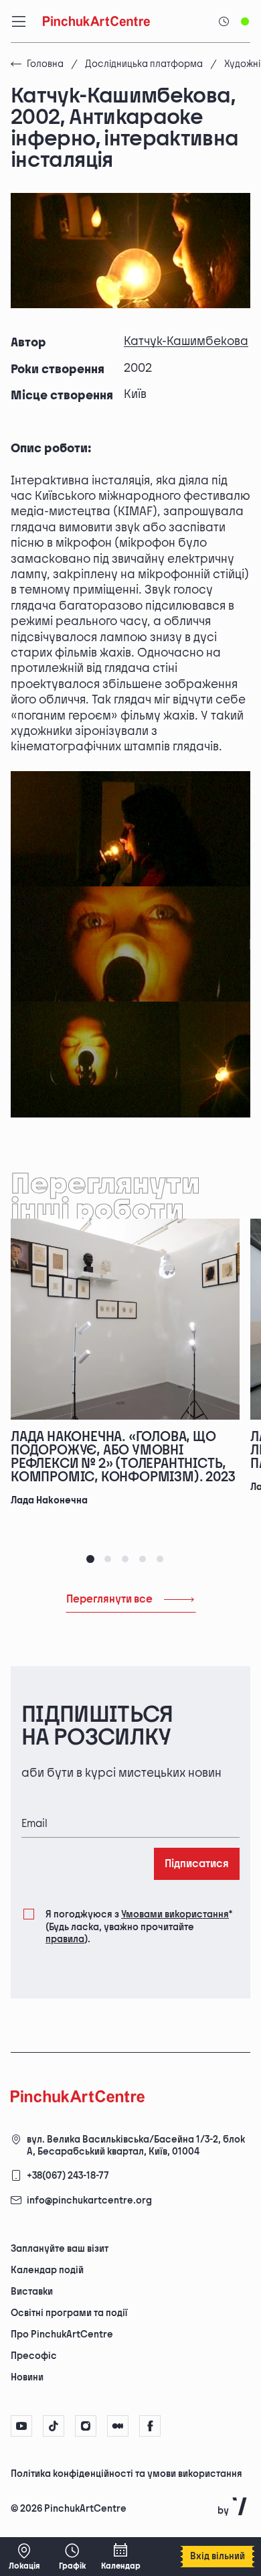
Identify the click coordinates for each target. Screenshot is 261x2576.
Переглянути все (109, 1600)
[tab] (90, 1559)
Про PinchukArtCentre (62, 2334)
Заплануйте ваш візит (60, 2249)
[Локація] (24, 2557)
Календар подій (47, 2270)
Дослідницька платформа (144, 64)
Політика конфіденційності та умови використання (126, 2474)
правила (65, 1939)
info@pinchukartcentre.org (89, 2200)
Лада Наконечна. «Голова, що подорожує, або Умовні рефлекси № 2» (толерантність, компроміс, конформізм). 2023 (123, 1457)
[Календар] (120, 2557)
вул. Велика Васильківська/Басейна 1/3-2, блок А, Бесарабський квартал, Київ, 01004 (136, 2146)
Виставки (32, 2292)
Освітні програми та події (69, 2313)
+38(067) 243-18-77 (68, 2176)
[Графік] (72, 2557)
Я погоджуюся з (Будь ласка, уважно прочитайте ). (139, 1926)
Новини (27, 2377)
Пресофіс (34, 2356)
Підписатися (197, 1864)
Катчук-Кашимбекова (186, 341)
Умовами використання (175, 1914)
